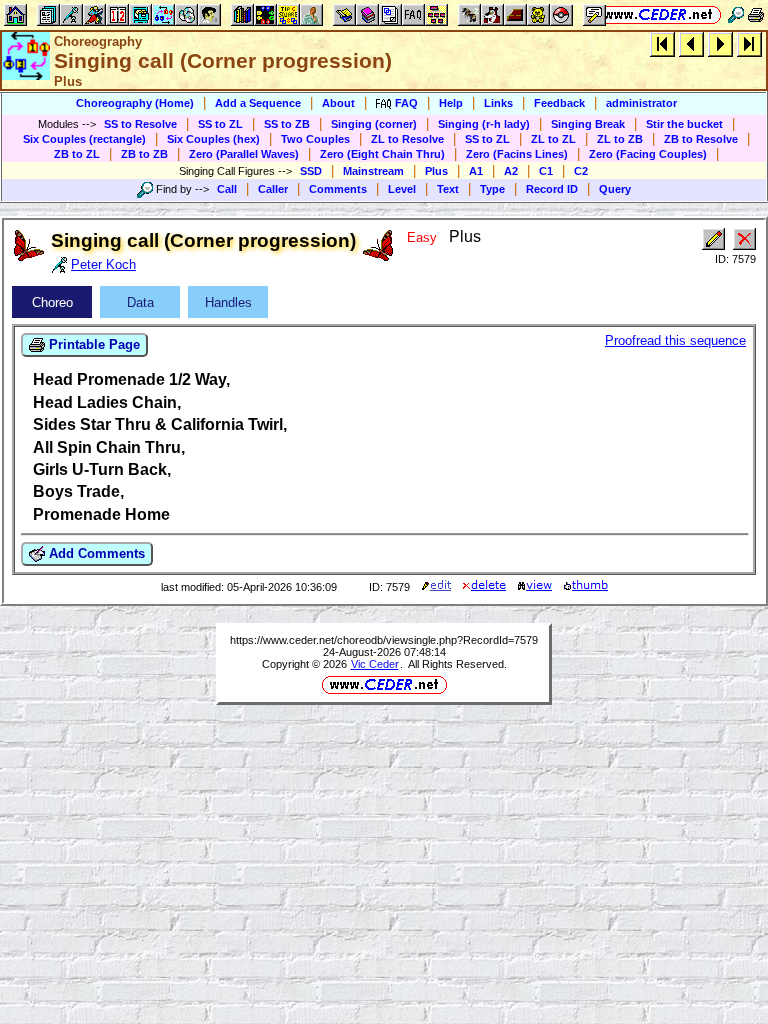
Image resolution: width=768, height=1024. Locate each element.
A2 (511, 171)
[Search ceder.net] (736, 14)
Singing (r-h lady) (484, 124)
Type (492, 189)
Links (498, 103)
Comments (338, 189)
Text (448, 189)
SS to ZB (287, 124)
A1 (476, 171)
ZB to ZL (77, 154)
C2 (581, 171)
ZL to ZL (553, 139)
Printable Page (92, 344)
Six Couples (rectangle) (84, 139)
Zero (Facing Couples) (648, 154)
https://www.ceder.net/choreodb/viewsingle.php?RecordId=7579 (384, 640)
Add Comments (95, 553)
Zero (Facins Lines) (517, 154)
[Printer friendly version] (756, 14)
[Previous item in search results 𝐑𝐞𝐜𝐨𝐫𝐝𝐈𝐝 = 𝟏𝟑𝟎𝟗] (691, 43)
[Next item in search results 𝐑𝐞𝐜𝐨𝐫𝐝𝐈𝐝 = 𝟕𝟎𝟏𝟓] (720, 43)
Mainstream (373, 171)
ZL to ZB (620, 139)
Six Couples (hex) (213, 139)
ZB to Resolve (701, 139)
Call (227, 189)
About (338, 103)
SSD (311, 171)
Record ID (552, 189)
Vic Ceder (375, 664)
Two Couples (315, 139)
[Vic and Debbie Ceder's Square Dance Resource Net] (658, 14)
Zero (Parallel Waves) (244, 154)
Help (451, 103)
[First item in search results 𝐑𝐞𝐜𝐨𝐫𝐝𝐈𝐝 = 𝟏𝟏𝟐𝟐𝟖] (662, 43)
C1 (546, 171)
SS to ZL (220, 124)
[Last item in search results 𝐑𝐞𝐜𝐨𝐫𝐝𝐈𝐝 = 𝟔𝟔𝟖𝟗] (749, 43)
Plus (436, 171)
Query (615, 189)
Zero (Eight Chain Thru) (382, 154)
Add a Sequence (258, 103)
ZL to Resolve (407, 139)
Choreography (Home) (135, 103)
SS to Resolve (140, 124)
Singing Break (588, 124)
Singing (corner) (374, 124)
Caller (273, 189)
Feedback (559, 103)
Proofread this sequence (675, 340)
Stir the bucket (684, 124)
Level (402, 189)
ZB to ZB (144, 154)
